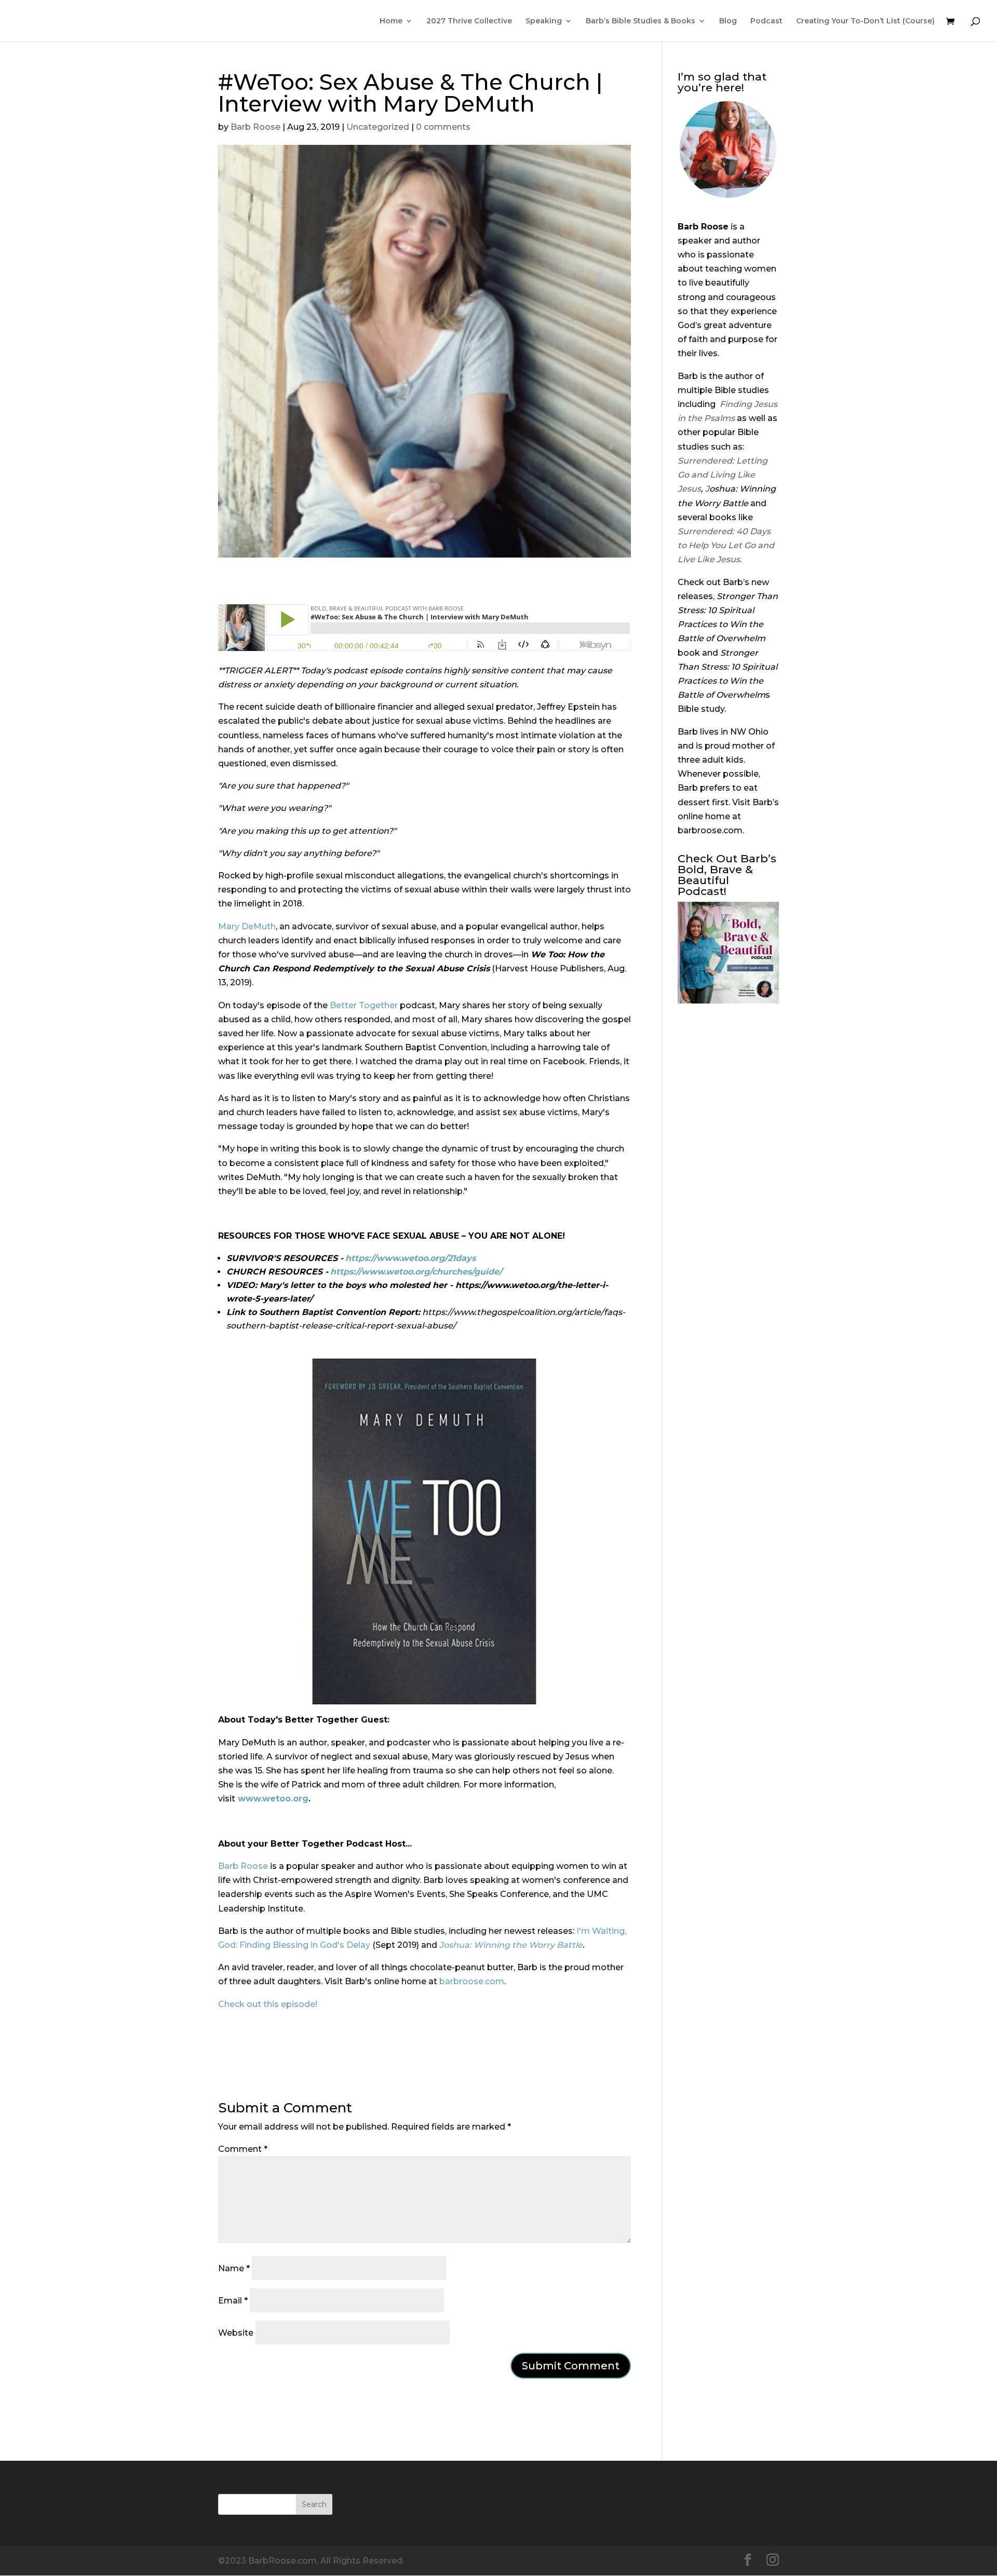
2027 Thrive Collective (469, 21)
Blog (728, 21)
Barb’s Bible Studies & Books (641, 21)
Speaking (544, 21)
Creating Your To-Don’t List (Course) (865, 21)
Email (233, 2301)
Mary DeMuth (247, 926)
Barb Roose (255, 127)
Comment (243, 2149)
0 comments (443, 127)
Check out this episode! (268, 2004)
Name (234, 2268)
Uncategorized (378, 127)
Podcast (766, 21)
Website (236, 2333)
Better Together (364, 1005)
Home (391, 21)
